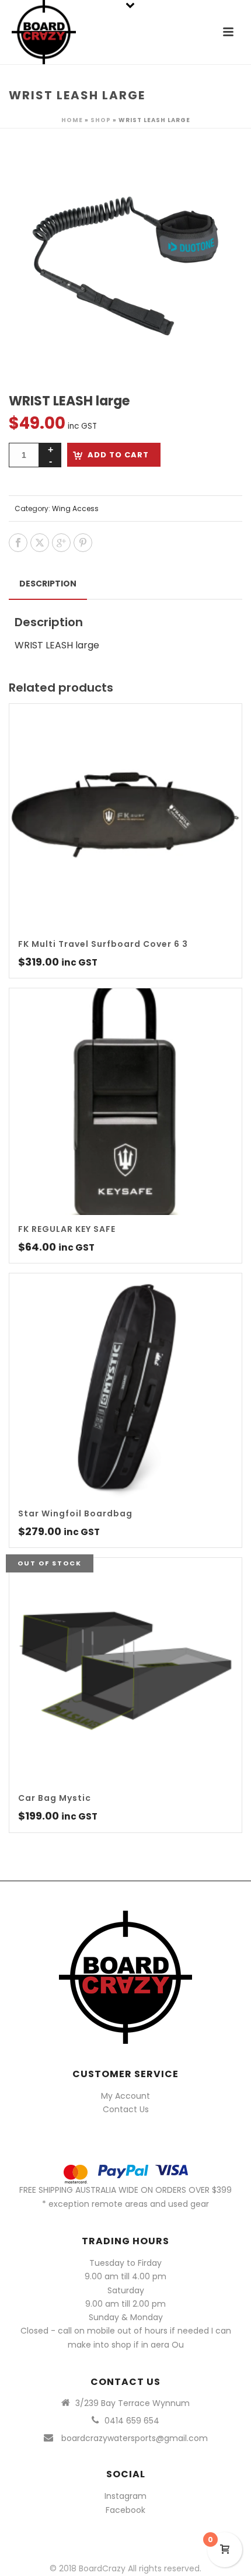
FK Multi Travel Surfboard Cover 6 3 (103, 944)
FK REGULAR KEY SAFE (67, 1229)
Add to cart (118, 455)
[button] (219, 166)
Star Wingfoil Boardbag (75, 1513)
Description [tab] (48, 584)
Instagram (125, 2496)
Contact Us (126, 2109)
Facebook (125, 2510)
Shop (101, 120)
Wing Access (75, 508)
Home (72, 120)
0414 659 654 (132, 2421)
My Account (125, 2096)
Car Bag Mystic (55, 1798)
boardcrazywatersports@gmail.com (135, 2438)
